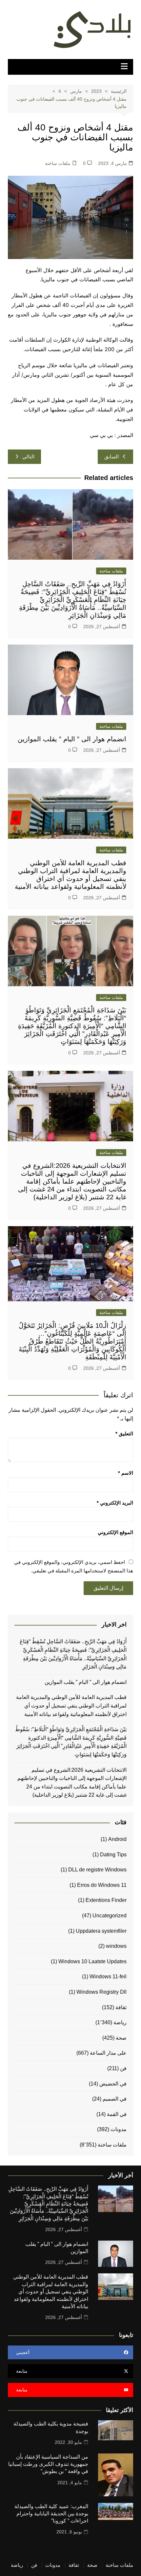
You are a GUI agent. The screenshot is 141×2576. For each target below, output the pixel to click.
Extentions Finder (106, 1900)
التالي (28, 457)
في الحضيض (113, 2084)
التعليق (124, 1434)
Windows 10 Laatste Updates (92, 1961)
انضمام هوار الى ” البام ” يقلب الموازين (72, 739)
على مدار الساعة (108, 2053)
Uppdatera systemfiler (101, 1931)
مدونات (119, 2129)
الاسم (126, 1473)
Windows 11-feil (108, 1977)
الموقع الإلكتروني (115, 1532)
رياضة (120, 2022)
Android (117, 1839)
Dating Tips (113, 1855)
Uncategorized (110, 1916)
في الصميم (115, 2099)
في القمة (117, 2114)
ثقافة (121, 2007)
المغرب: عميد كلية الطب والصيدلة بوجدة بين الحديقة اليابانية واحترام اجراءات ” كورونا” (51, 2514)
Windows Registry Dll (101, 1992)
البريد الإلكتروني (115, 1503)
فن (123, 2068)
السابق (111, 457)
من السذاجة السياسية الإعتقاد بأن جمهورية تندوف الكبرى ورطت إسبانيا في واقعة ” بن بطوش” (48, 2464)
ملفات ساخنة (58, 163)
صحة (121, 2038)
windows (116, 1946)
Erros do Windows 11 (102, 1885)
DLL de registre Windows (97, 1870)
